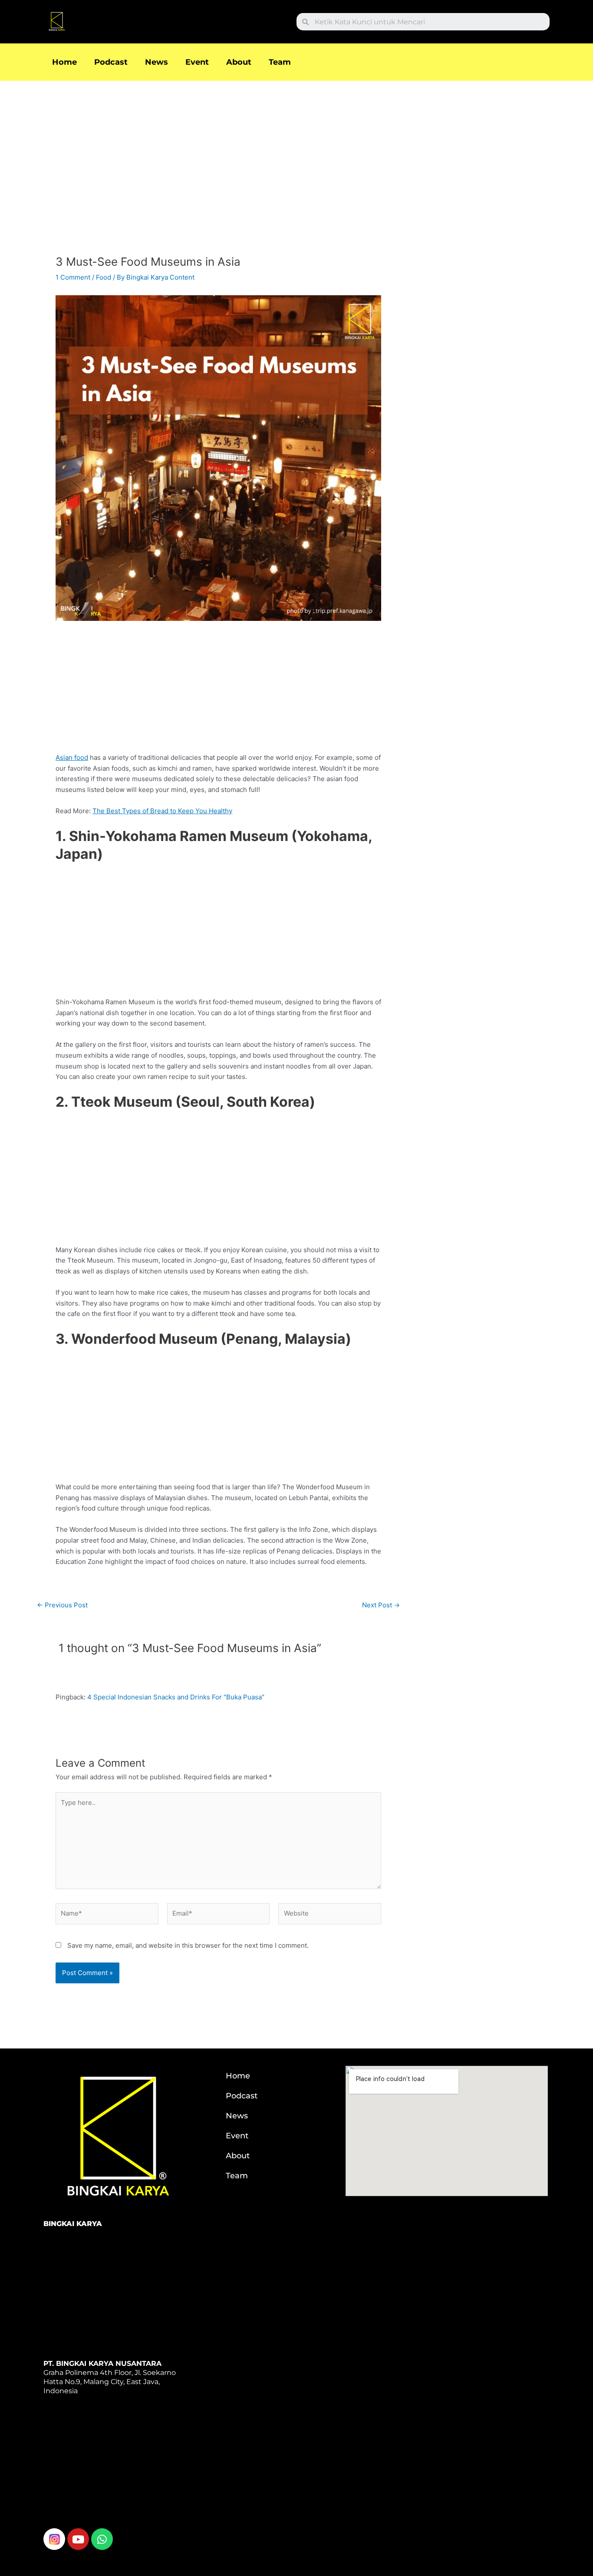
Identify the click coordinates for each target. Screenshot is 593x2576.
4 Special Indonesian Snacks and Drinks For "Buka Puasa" (176, 1697)
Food (104, 277)
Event (197, 62)
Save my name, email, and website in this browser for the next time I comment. (188, 1945)
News (156, 62)
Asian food (72, 757)
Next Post (381, 1605)
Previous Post (62, 1605)
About (239, 62)
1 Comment (73, 277)
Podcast (111, 62)
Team (280, 62)
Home (64, 62)
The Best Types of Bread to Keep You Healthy (162, 811)
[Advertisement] (218, 171)
